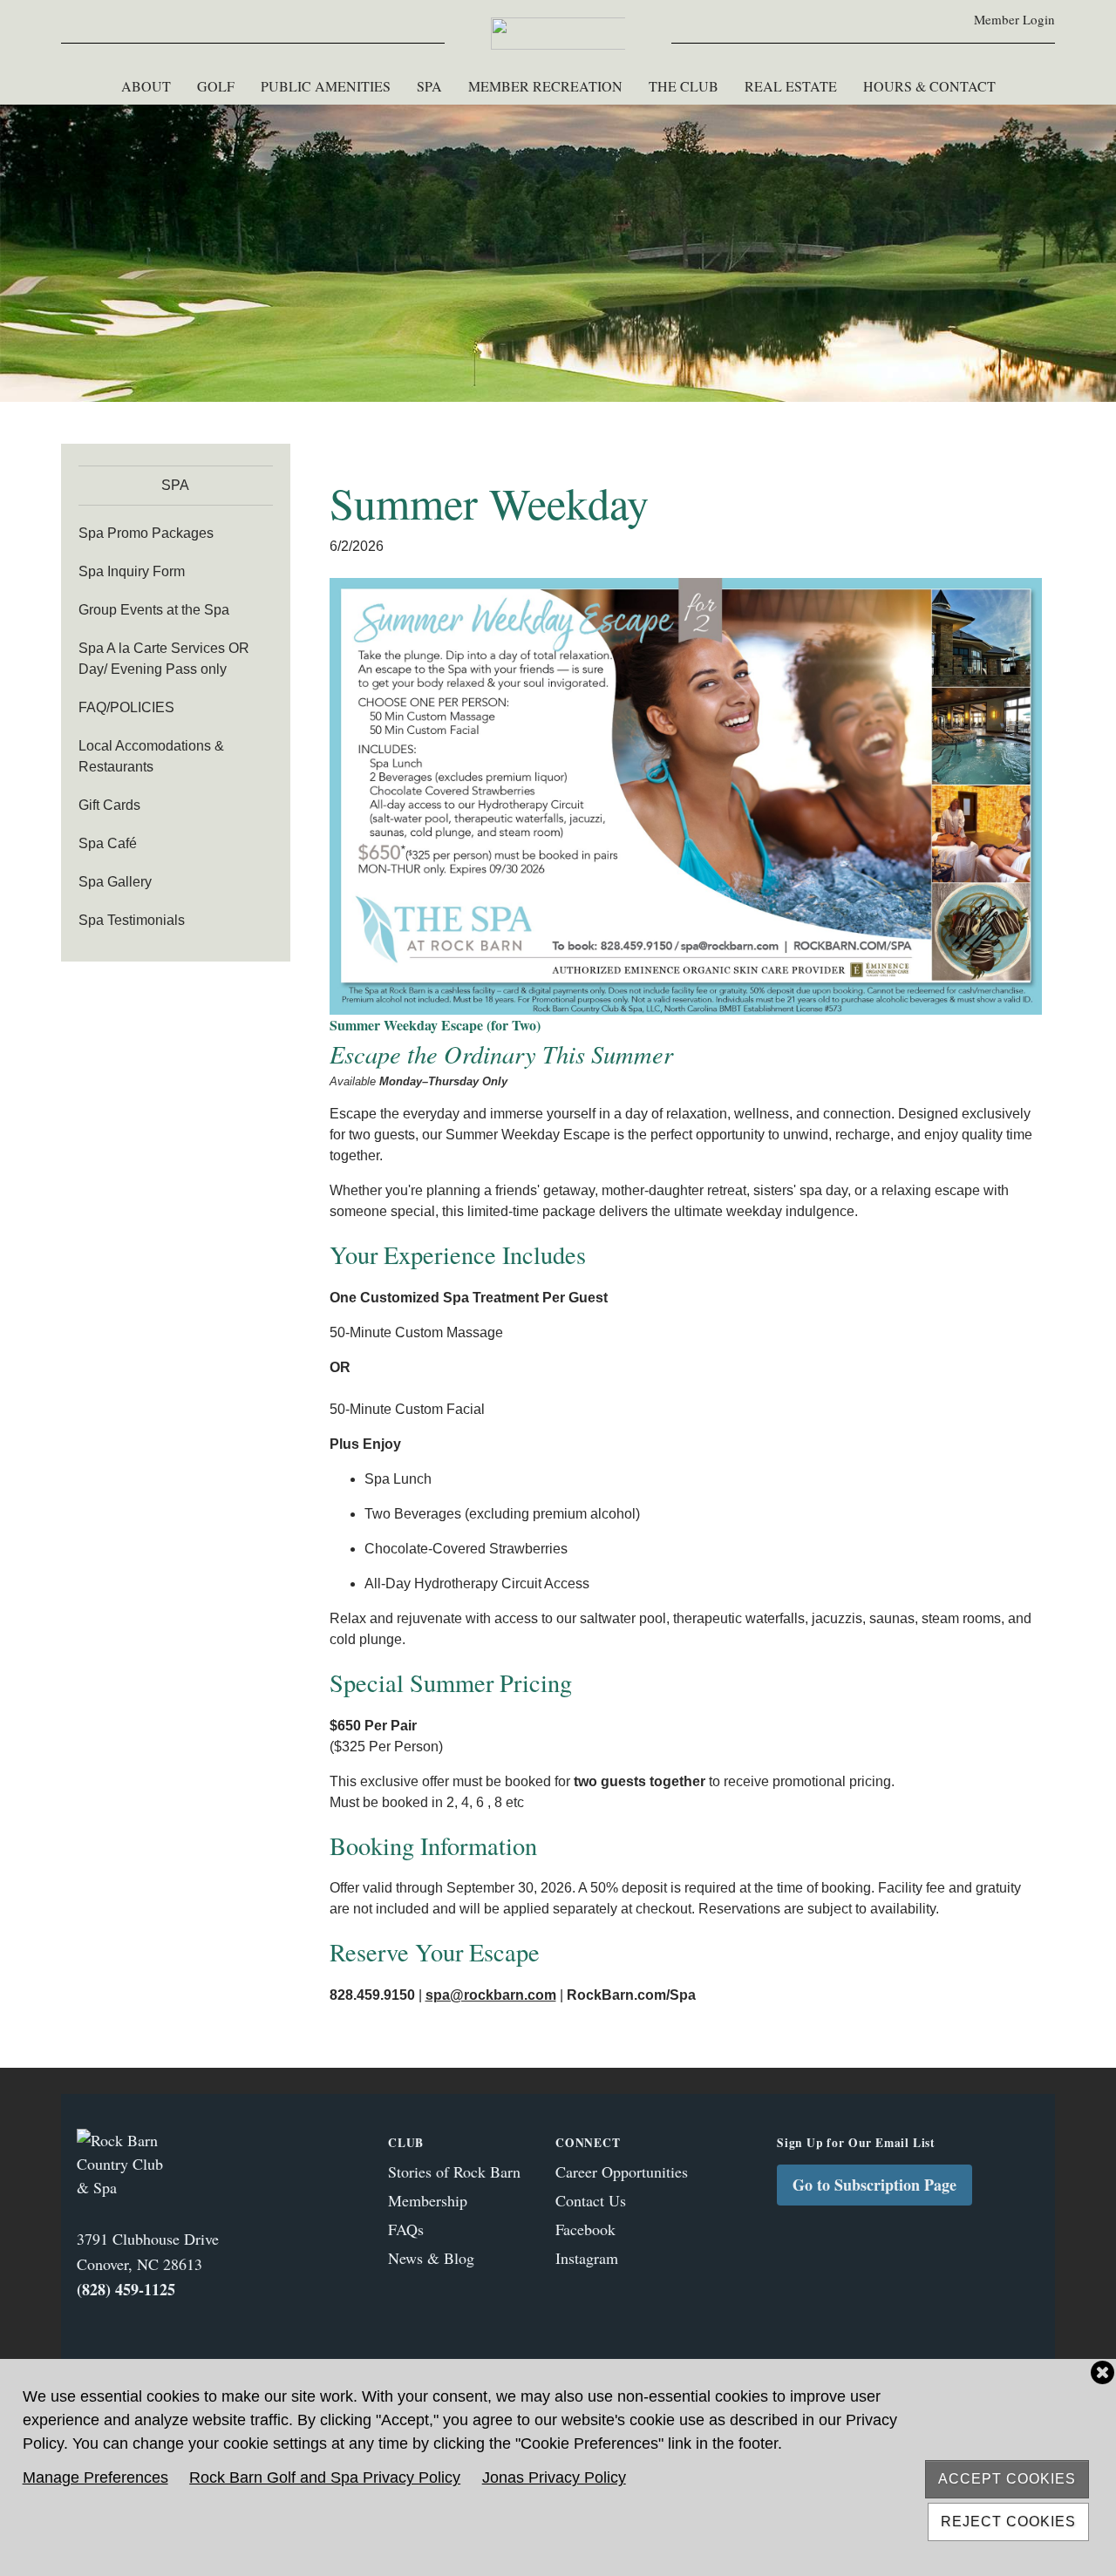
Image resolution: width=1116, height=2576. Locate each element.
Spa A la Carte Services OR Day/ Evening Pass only (164, 659)
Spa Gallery (115, 882)
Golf (216, 86)
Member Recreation (545, 86)
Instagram (587, 2258)
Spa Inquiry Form (132, 571)
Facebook (585, 2229)
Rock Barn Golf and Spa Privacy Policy (325, 2477)
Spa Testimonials (132, 920)
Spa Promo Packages (146, 533)
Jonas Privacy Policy (554, 2477)
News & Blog (431, 2258)
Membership (428, 2200)
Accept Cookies (1007, 2479)
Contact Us (591, 2200)
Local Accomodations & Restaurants (151, 756)
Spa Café (108, 843)
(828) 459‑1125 (126, 2289)
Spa (429, 86)
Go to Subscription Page (874, 2185)
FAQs (406, 2229)
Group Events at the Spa (154, 610)
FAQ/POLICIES (126, 707)
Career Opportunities (622, 2172)
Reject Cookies (1008, 2522)
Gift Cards (109, 805)
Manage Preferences (95, 2477)
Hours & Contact (929, 86)
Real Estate (791, 86)
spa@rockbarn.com (491, 1995)
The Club (684, 86)
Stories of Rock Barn (454, 2172)
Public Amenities (326, 86)
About (146, 86)
